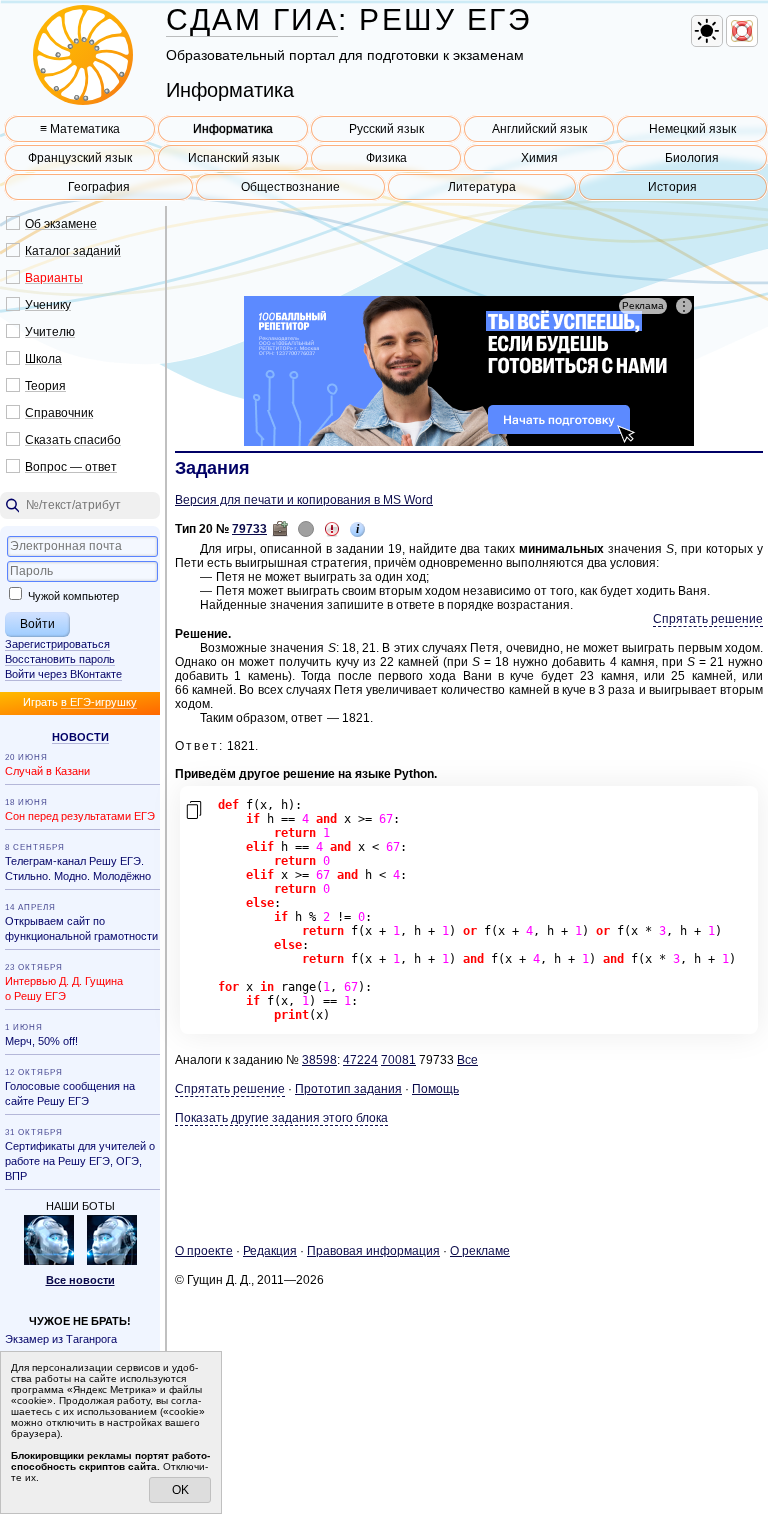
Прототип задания (348, 1089)
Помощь (435, 1089)
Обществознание (290, 187)
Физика (386, 158)
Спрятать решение (708, 619)
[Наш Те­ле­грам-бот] (112, 1261)
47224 (360, 1060)
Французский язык (80, 158)
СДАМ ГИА (252, 19)
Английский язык (539, 129)
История (672, 187)
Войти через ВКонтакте (63, 674)
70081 (398, 1060)
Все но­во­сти (80, 1280)
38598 (319, 1060)
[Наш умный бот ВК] (49, 1261)
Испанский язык (233, 158)
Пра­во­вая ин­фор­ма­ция (373, 1251)
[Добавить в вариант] (280, 529)
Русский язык (386, 129)
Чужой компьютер (72, 596)
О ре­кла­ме (480, 1251)
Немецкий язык (692, 129)
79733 (249, 529)
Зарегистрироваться (57, 644)
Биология (692, 158)
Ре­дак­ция (270, 1251)
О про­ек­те (204, 1251)
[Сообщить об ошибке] (332, 529)
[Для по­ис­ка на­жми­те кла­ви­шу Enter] (80, 505)
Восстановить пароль (60, 659)
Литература (482, 187)
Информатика (233, 129)
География (99, 187)
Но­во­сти (80, 737)
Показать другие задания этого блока (281, 1118)
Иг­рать (80, 702)
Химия (539, 158)
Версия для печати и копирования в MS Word (304, 500)
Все (467, 1060)
